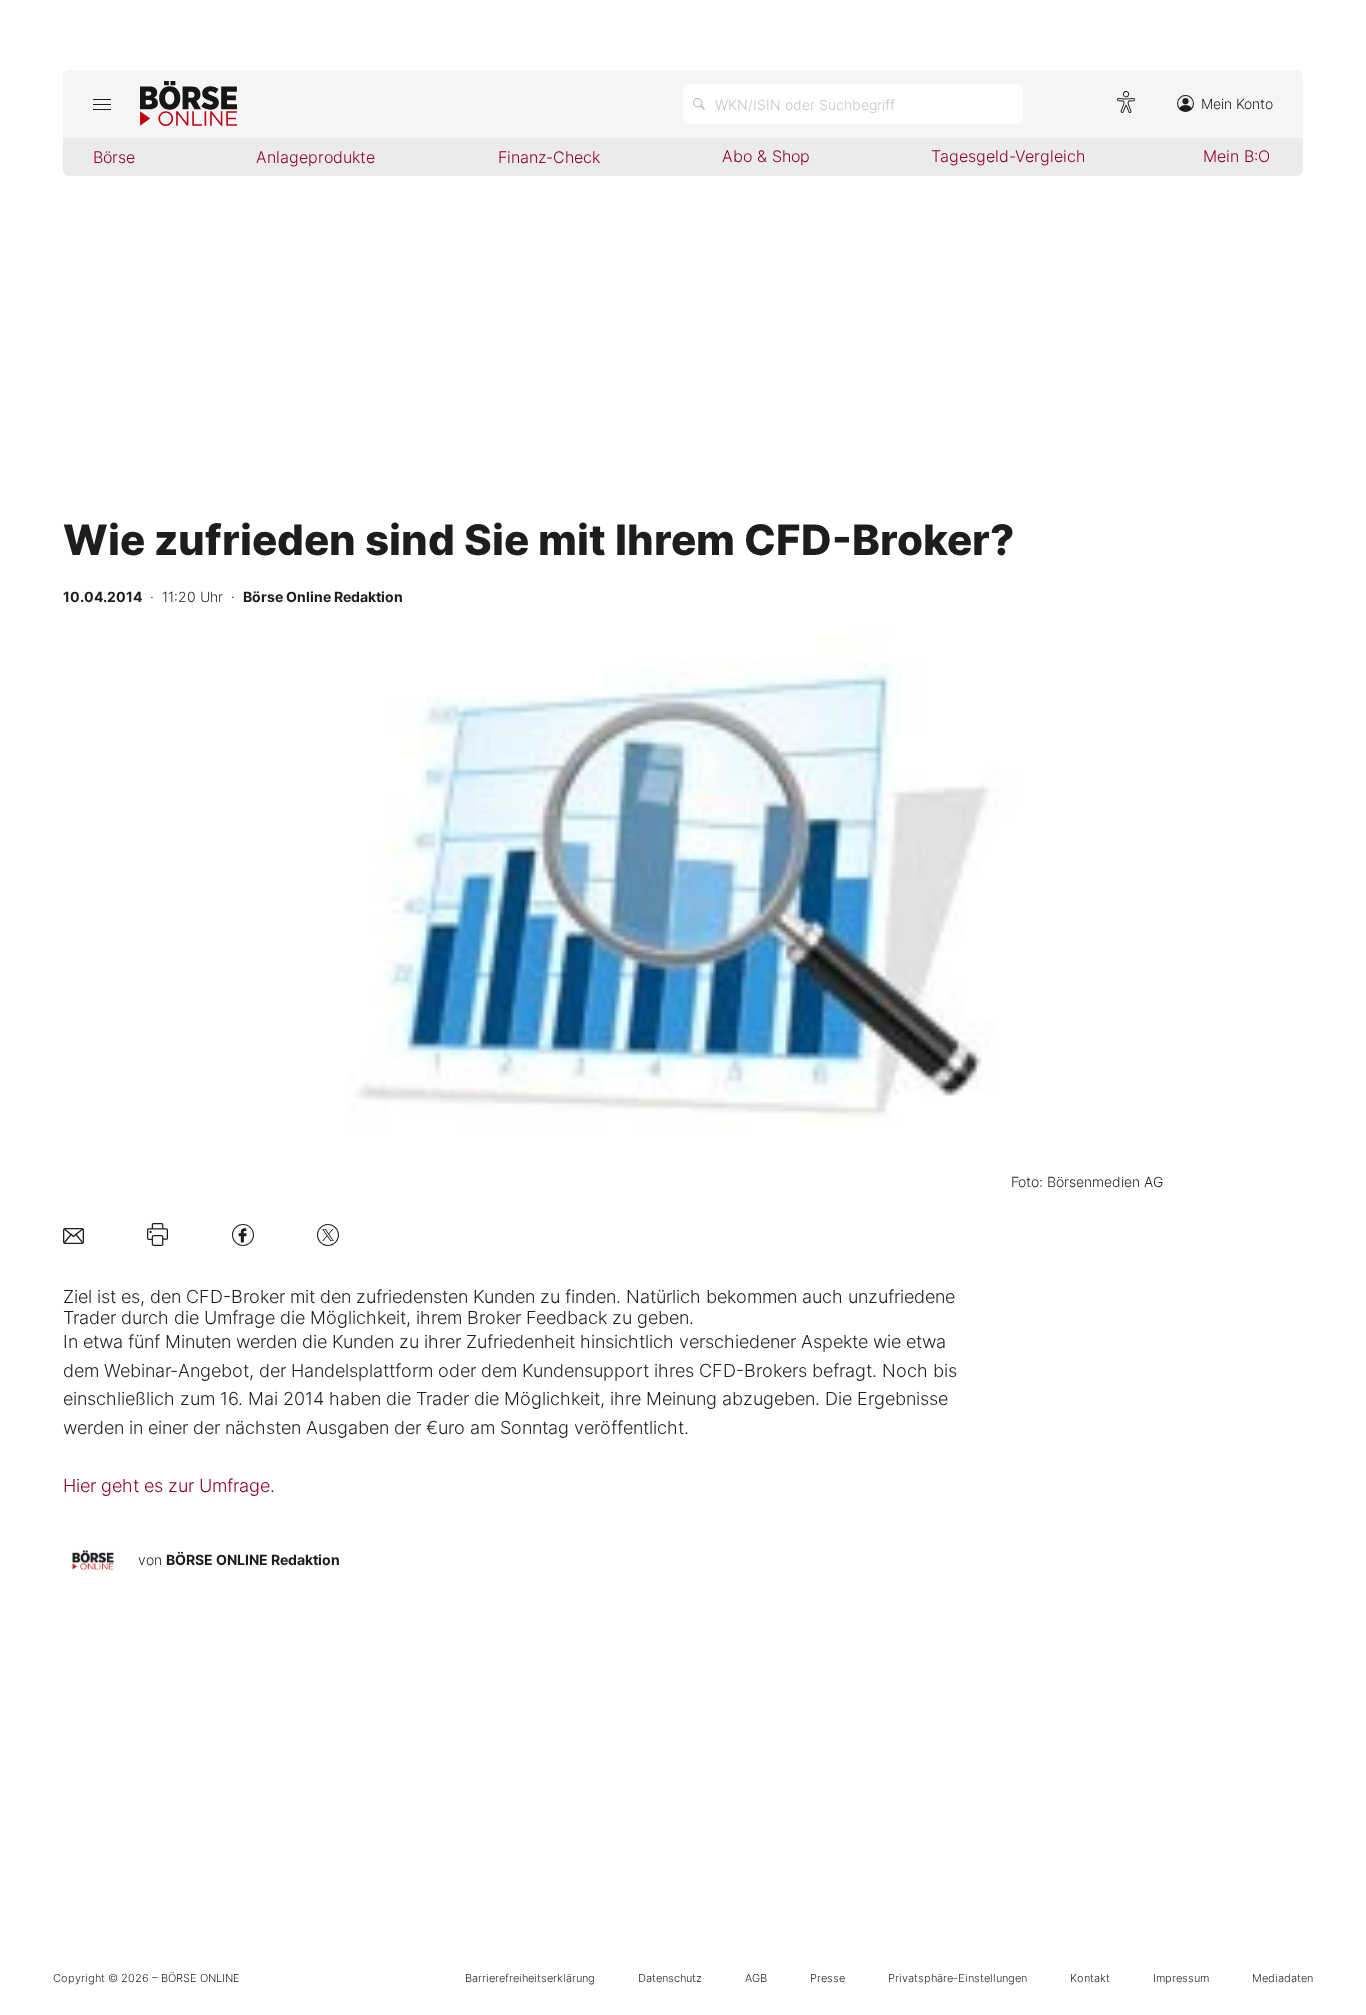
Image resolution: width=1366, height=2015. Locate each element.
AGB (756, 1978)
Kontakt (1090, 1978)
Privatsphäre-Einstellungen (957, 1978)
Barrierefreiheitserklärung (530, 1978)
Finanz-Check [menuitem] (549, 157)
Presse (827, 1978)
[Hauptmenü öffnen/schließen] (101, 104)
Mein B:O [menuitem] (1236, 156)
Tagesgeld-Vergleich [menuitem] (1008, 156)
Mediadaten (1282, 1978)
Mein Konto (1237, 103)
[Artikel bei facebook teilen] (243, 1234)
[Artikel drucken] (157, 1235)
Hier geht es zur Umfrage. (169, 1485)
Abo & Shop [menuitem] (766, 156)
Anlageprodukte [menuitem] (315, 157)
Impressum (1181, 1978)
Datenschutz (670, 1978)
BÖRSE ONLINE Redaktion (253, 1559)
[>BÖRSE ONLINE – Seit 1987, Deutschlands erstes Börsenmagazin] (188, 104)
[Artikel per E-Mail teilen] (73, 1234)
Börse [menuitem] (114, 157)
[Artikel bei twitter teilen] (328, 1234)
